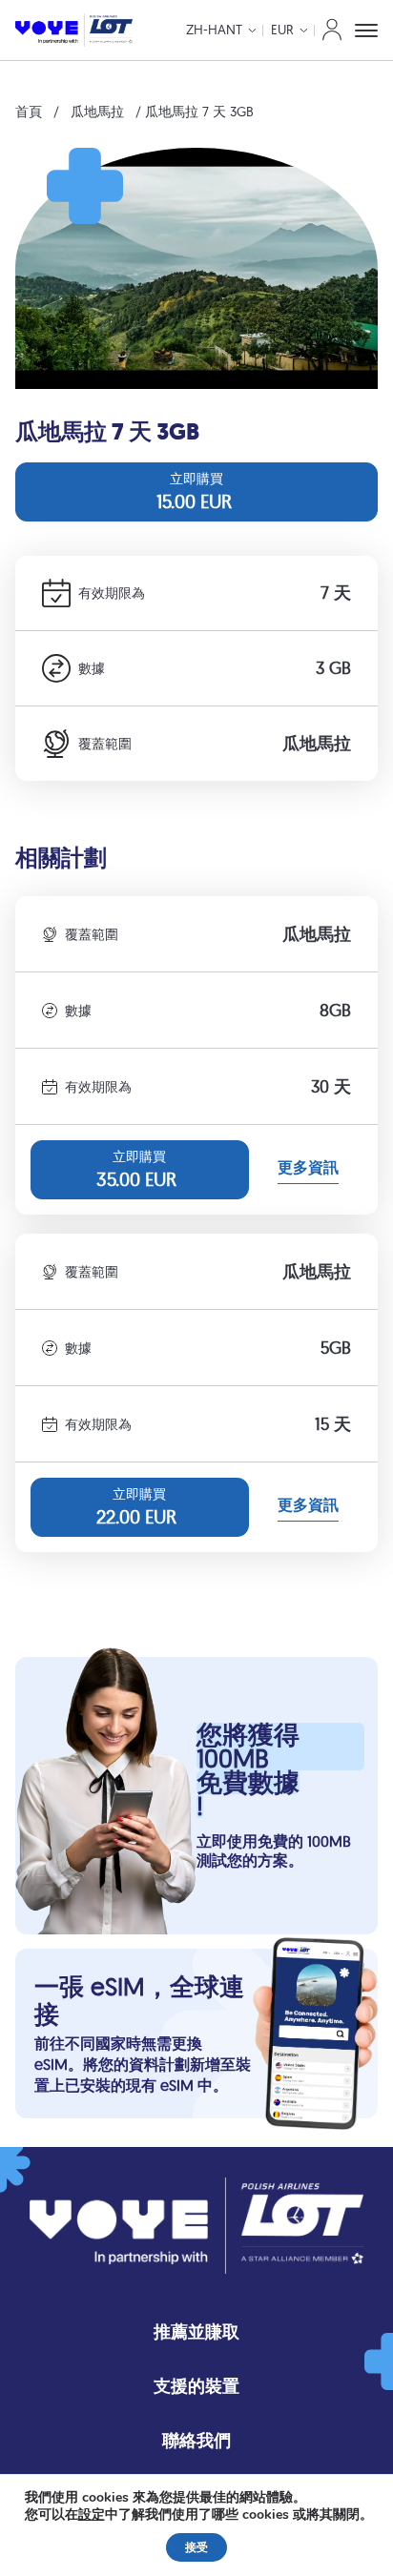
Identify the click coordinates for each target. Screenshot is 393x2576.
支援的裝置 (196, 2386)
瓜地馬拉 (97, 112)
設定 (92, 2515)
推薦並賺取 (196, 2331)
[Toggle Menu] (366, 31)
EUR (282, 30)
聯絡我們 (196, 2440)
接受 (196, 2547)
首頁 (29, 112)
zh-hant (214, 30)
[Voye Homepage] (74, 30)
